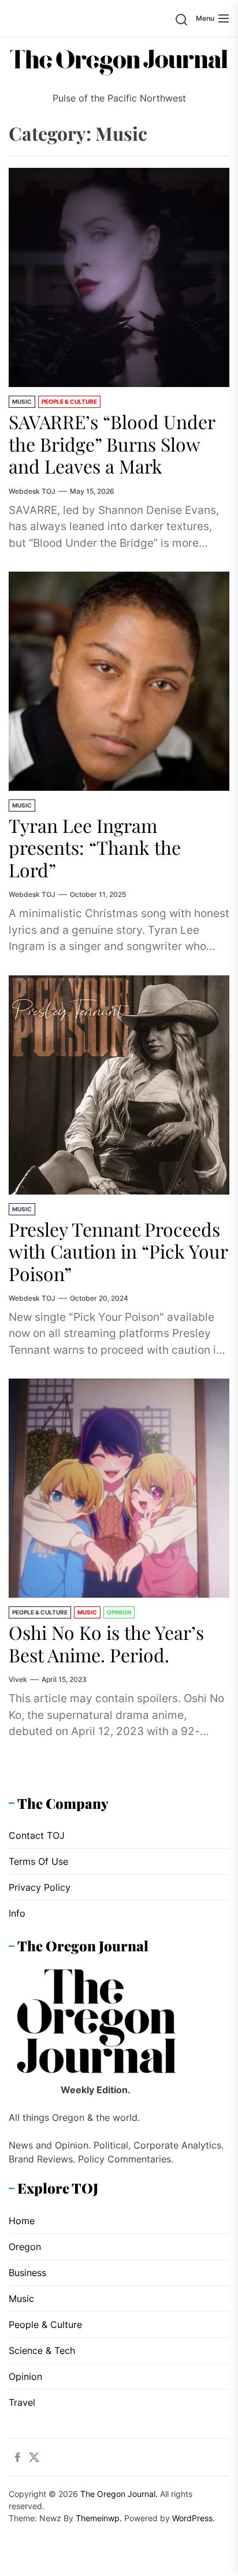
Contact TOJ (37, 1835)
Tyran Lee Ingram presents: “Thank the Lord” (95, 847)
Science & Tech (42, 2350)
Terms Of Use (38, 1861)
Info (17, 1913)
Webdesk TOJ (32, 491)
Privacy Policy (40, 1887)
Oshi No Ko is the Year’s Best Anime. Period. (106, 1643)
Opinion (119, 1612)
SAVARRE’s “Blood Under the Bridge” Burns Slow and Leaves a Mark (112, 444)
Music (22, 401)
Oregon (25, 2247)
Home (22, 2221)
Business (27, 2273)
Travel (22, 2402)
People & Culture (69, 401)
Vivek (18, 1679)
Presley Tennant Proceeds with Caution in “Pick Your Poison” (118, 1251)
